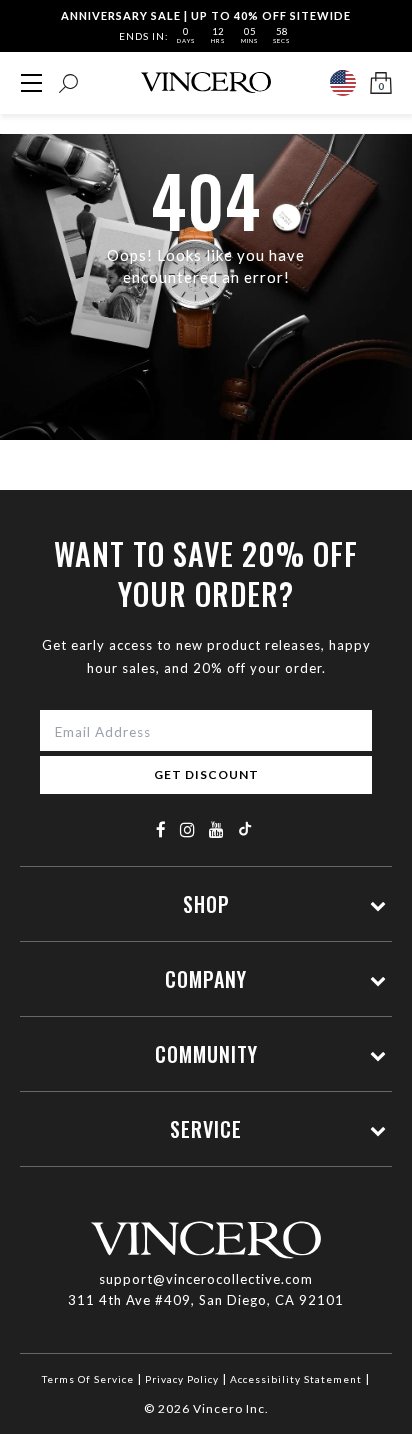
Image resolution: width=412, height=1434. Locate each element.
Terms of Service (88, 1379)
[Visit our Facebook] (161, 829)
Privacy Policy (182, 1379)
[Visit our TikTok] (245, 828)
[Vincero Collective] (206, 82)
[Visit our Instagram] (188, 829)
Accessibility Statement (296, 1379)
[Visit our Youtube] (217, 829)
